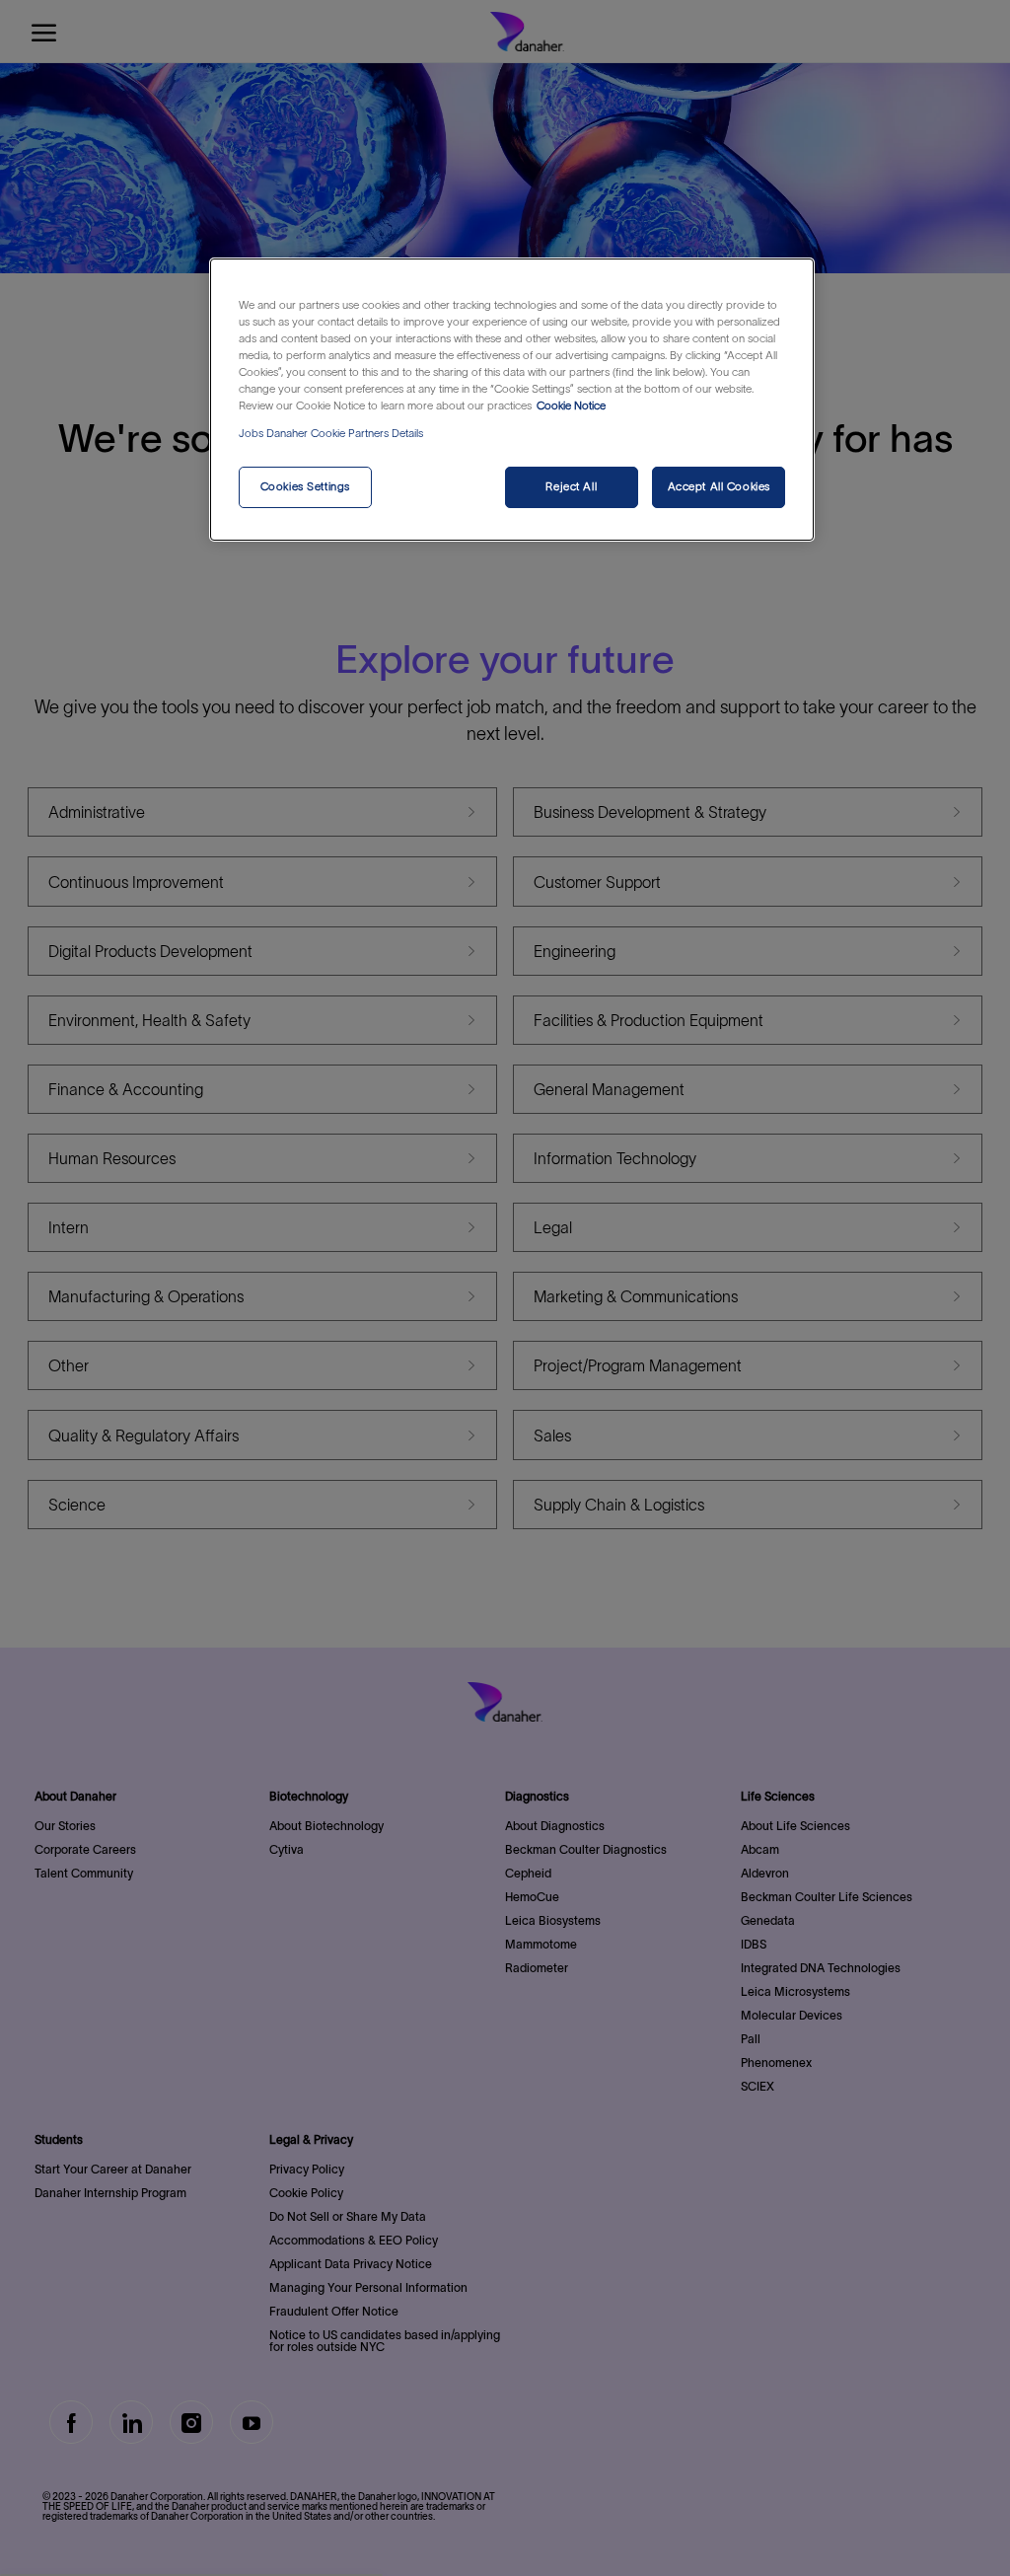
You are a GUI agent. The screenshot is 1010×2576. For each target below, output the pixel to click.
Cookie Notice (571, 405)
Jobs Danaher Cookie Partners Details (331, 433)
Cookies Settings (305, 486)
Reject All (571, 486)
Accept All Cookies (719, 486)
